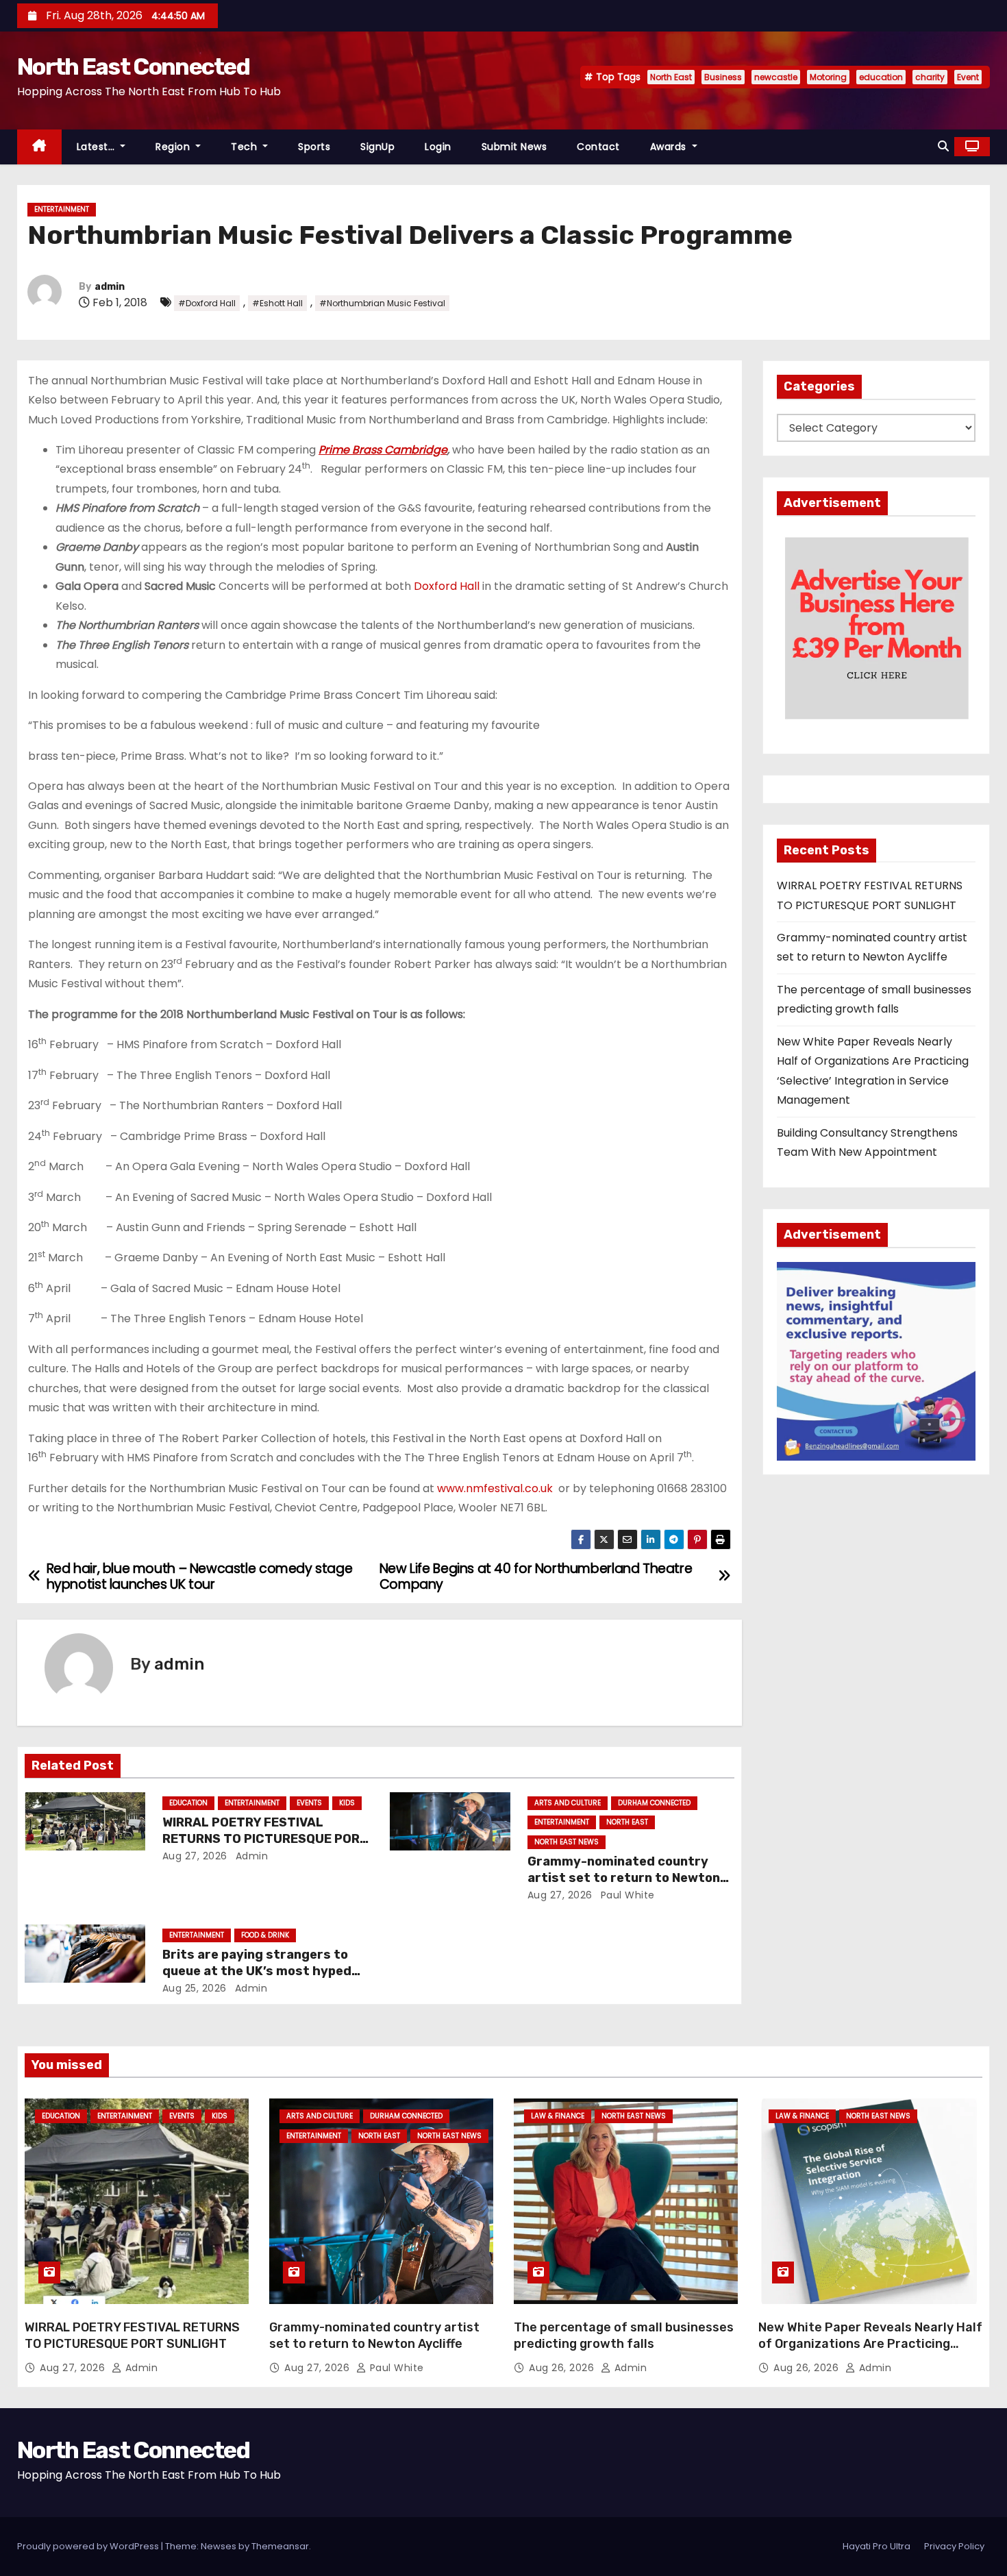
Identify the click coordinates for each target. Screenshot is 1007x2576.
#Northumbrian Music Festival (382, 303)
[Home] (39, 147)
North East (671, 77)
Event (968, 77)
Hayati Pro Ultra (877, 2546)
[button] (943, 146)
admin (110, 287)
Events (309, 1803)
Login (438, 147)
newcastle (776, 77)
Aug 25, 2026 (195, 1988)
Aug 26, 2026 (563, 2368)
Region (174, 147)
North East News (567, 1842)
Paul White (626, 1895)
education (881, 77)
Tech (246, 147)
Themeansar (280, 2546)
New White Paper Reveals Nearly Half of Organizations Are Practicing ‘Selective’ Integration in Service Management (870, 2352)
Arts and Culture (568, 1803)
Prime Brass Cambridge (383, 450)
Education (188, 1803)
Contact (598, 147)
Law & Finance (558, 2116)
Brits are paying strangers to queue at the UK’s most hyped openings (257, 1971)
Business (723, 77)
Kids (347, 1803)
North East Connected (133, 67)
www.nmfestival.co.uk (495, 1488)
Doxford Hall (447, 586)
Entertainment (62, 209)
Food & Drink (265, 1935)
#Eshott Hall (277, 303)
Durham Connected (654, 1803)
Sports (314, 147)
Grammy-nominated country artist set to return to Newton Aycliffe (624, 1878)
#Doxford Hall (207, 303)
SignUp (377, 147)
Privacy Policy (954, 2546)
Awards (670, 147)
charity (930, 77)
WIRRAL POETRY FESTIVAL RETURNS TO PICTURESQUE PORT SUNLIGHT (265, 1839)
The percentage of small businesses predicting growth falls (624, 2336)
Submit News (514, 147)
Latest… (97, 147)
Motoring (828, 77)
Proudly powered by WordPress (89, 2546)
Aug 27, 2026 (195, 1856)
